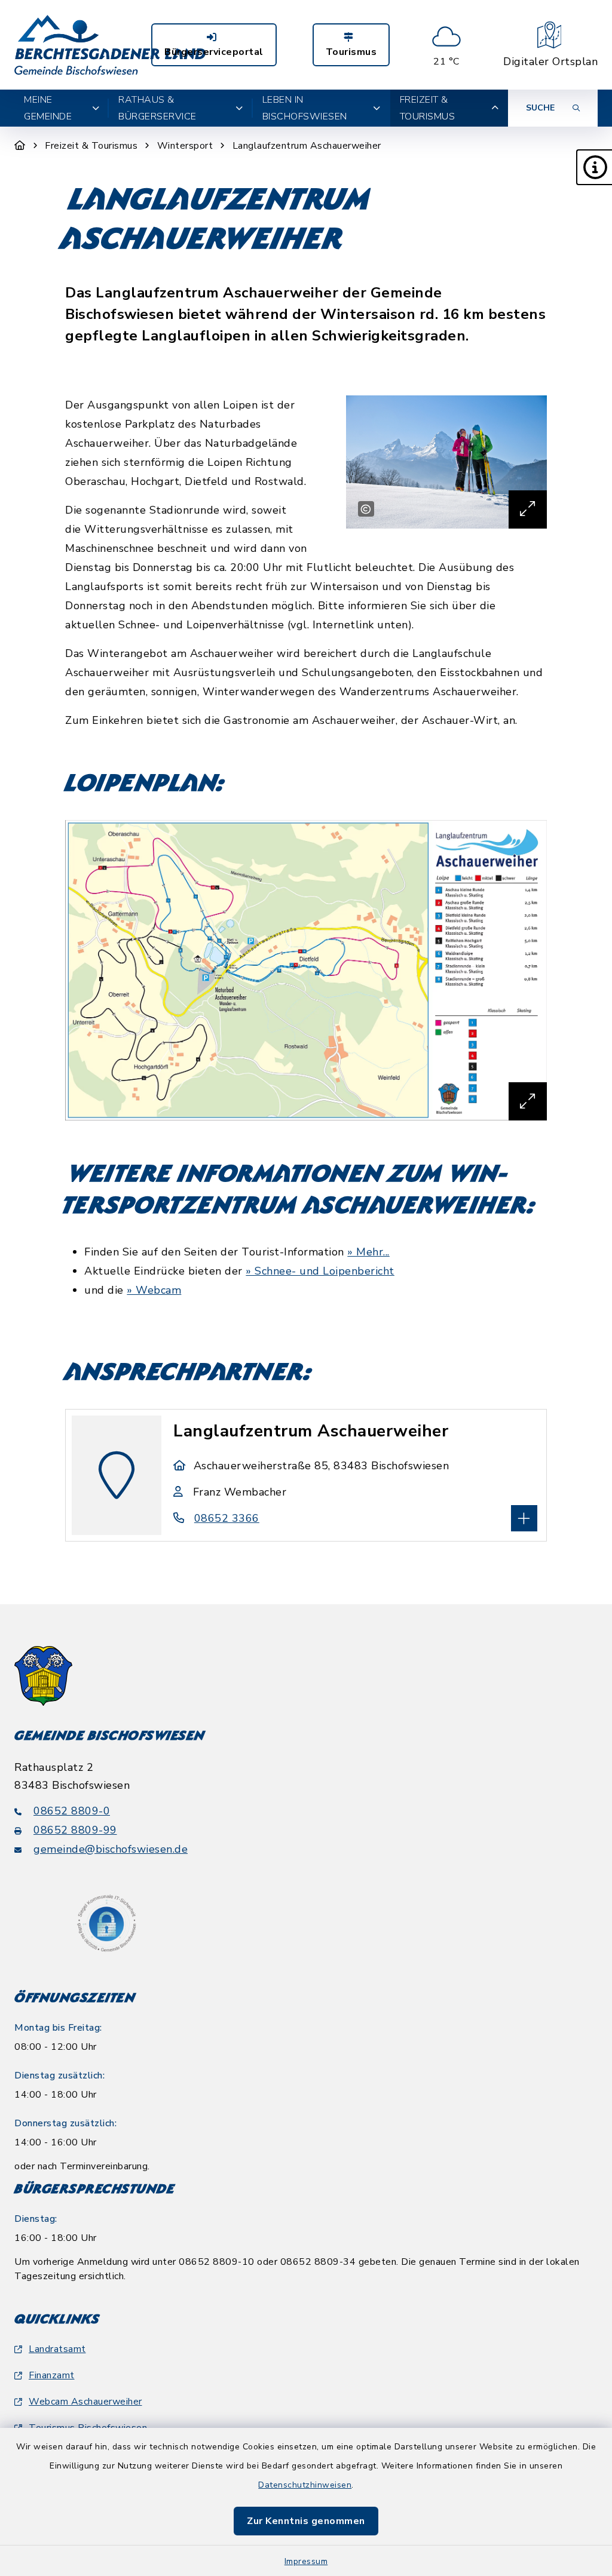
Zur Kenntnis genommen (306, 2521)
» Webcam (154, 1290)
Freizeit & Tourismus (91, 146)
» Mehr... (368, 1252)
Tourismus (351, 52)
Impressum (306, 2561)
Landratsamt (57, 2349)
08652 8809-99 (75, 1830)
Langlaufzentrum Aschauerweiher (307, 146)
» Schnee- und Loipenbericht (320, 1271)
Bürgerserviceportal (214, 52)
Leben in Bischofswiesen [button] (305, 108)
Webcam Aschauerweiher (85, 2402)
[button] (594, 167)
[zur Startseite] (110, 45)
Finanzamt (52, 2375)
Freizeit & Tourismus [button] (428, 108)
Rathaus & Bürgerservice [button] (157, 108)
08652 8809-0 (72, 1811)
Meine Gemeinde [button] (48, 108)
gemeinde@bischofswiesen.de (111, 1849)
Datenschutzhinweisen (305, 2485)
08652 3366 (227, 1518)
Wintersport (185, 146)
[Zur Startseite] (20, 146)
